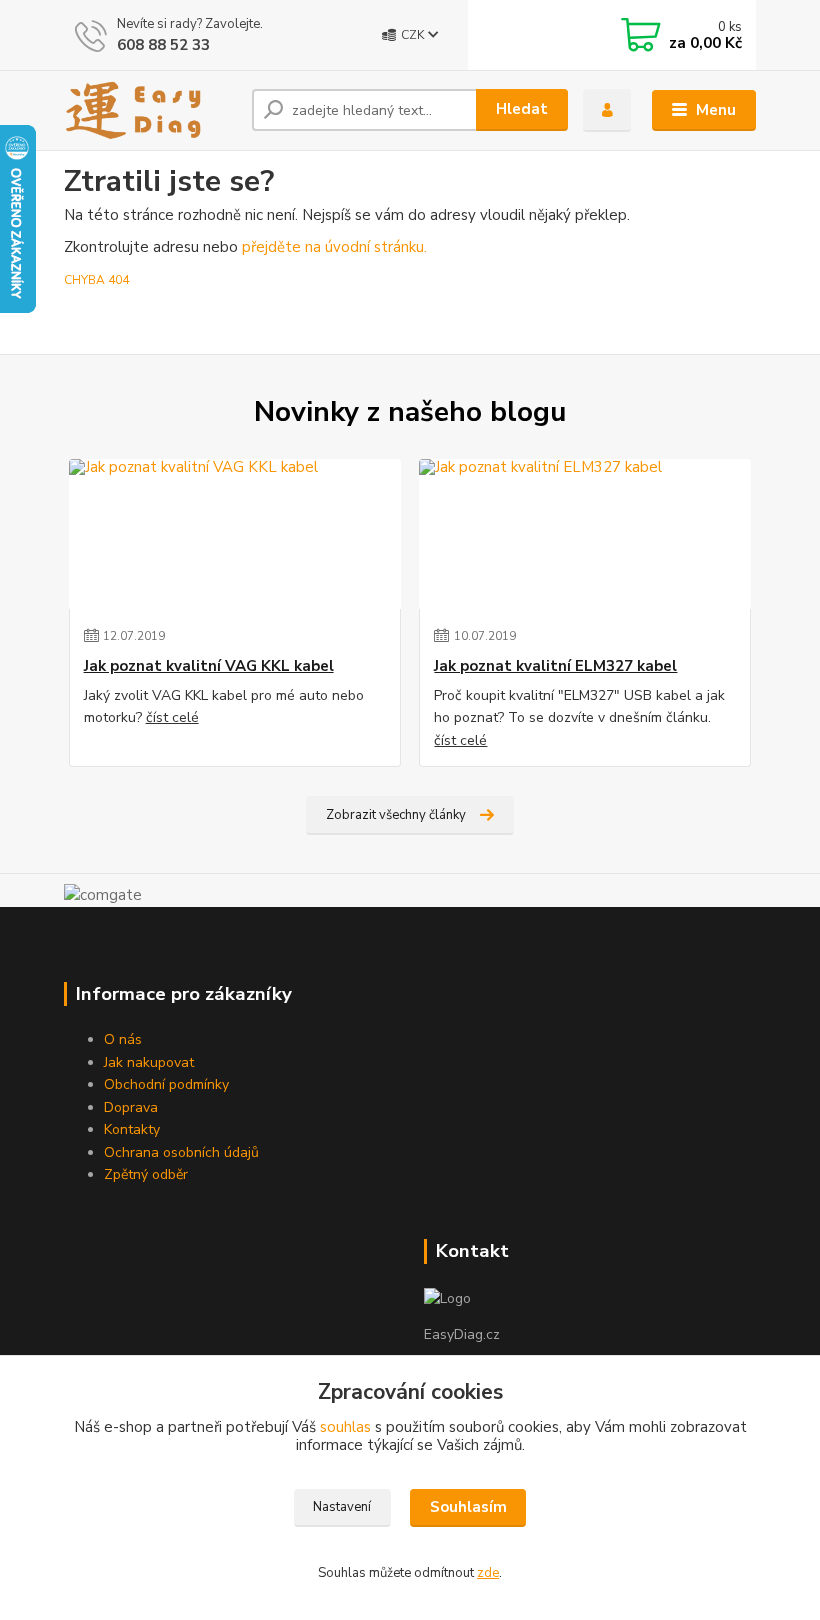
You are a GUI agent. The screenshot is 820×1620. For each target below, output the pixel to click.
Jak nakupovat (149, 1062)
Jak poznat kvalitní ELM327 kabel (555, 666)
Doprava (131, 1107)
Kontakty (132, 1129)
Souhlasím (468, 1507)
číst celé (172, 717)
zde (488, 1573)
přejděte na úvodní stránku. (334, 247)
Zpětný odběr (146, 1174)
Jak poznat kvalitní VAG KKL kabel (209, 666)
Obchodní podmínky (166, 1084)
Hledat (522, 109)
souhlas (345, 1427)
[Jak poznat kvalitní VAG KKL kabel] (235, 534)
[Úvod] (150, 110)
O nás (123, 1039)
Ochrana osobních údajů (181, 1152)
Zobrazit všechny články (396, 815)
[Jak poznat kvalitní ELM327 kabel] (585, 534)
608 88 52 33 (163, 45)
